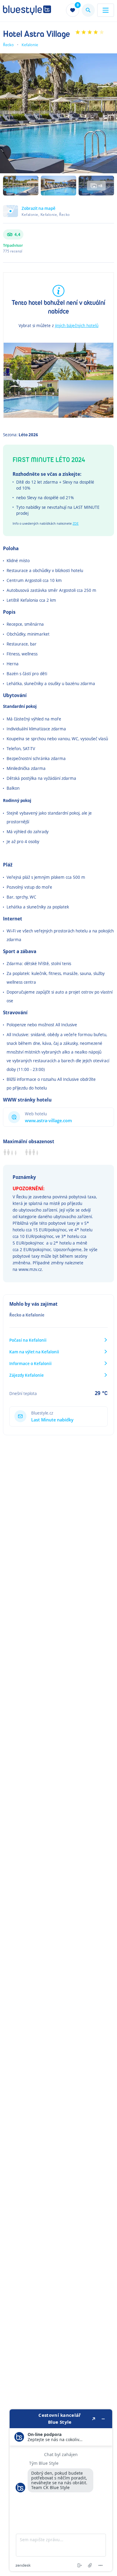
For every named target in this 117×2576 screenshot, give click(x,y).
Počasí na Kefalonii (28, 1340)
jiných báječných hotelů (77, 325)
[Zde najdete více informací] (61, 2490)
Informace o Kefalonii (30, 1363)
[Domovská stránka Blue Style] (27, 10)
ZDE (76, 523)
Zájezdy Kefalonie (27, 1375)
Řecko (8, 45)
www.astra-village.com (48, 1121)
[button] (58, 214)
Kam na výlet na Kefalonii (34, 1352)
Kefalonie (30, 45)
